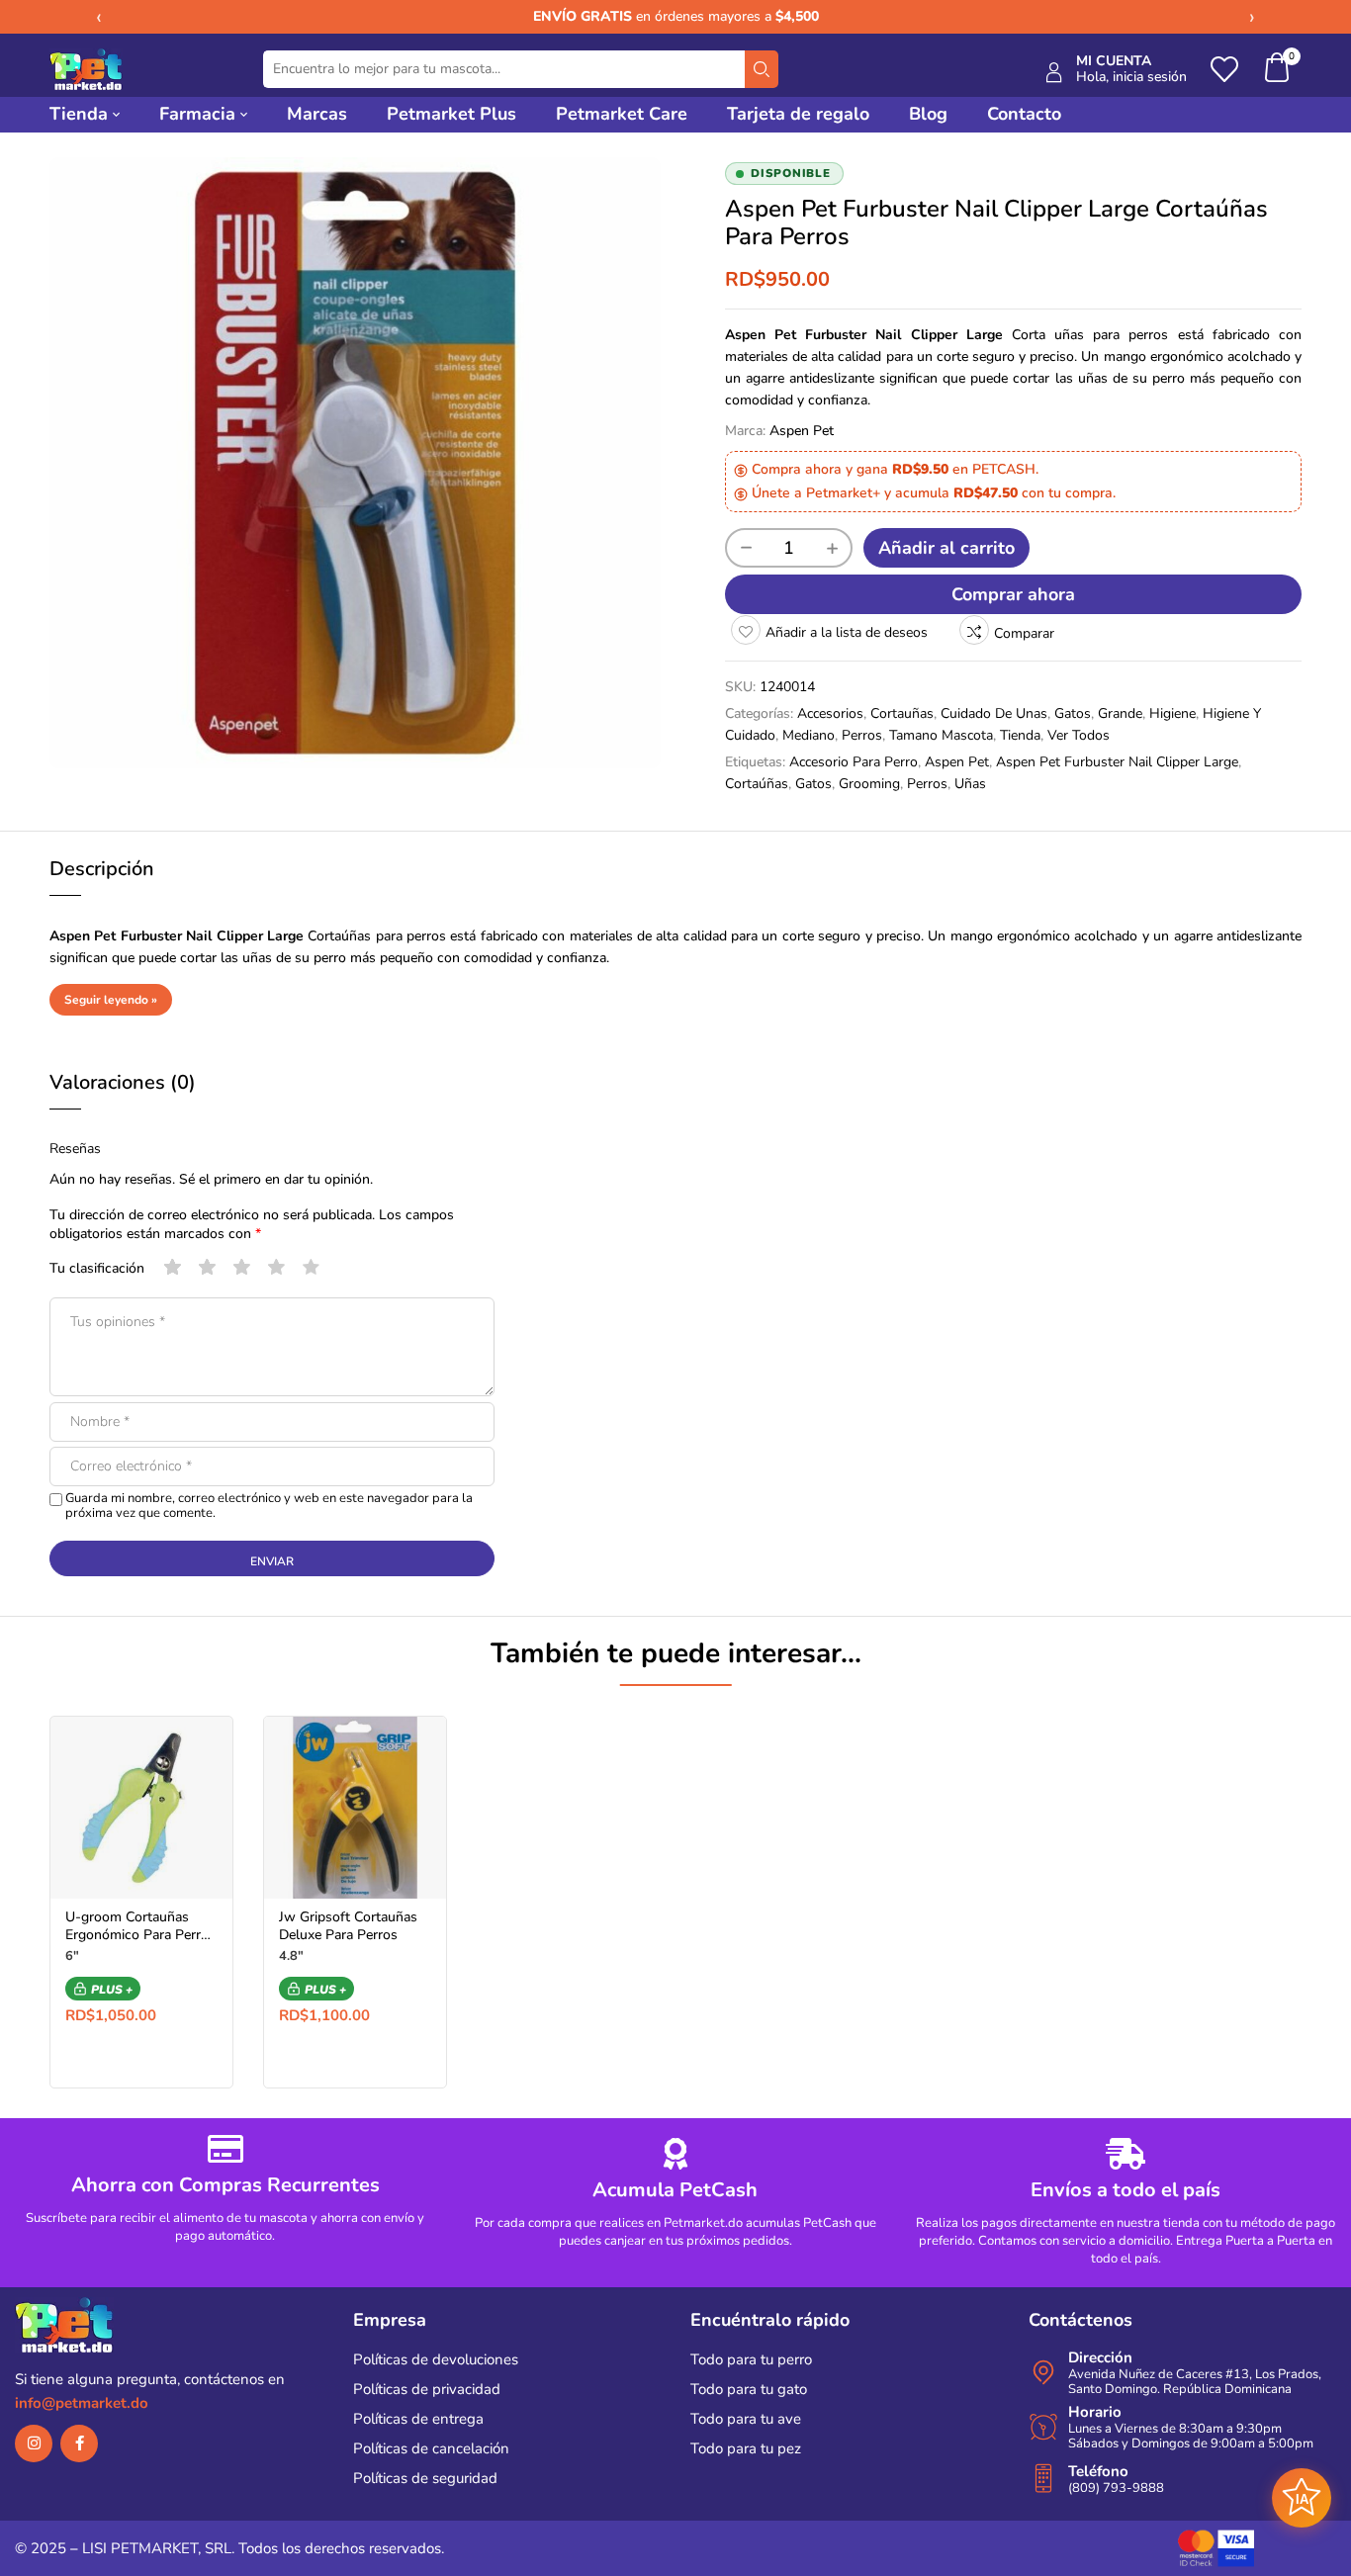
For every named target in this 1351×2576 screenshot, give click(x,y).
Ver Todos (1079, 735)
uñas (970, 784)
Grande (1120, 713)
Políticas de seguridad (425, 2478)
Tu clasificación (97, 1268)
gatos (813, 784)
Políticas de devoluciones (436, 2359)
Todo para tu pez (746, 2448)
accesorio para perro (854, 762)
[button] (1278, 70)
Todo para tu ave (746, 2419)
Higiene (1172, 713)
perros (927, 784)
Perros (862, 735)
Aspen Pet (802, 431)
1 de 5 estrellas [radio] (173, 1268)
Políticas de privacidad (427, 2389)
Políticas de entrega (418, 2419)
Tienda (1020, 735)
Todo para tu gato (749, 2389)
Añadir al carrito (946, 548)
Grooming (869, 784)
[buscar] (762, 69)
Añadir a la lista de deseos (847, 632)
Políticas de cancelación (431, 2448)
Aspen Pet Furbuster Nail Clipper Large (1117, 762)
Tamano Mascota (941, 735)
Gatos (1073, 713)
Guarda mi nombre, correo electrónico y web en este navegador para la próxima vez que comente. (269, 1506)
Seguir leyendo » (111, 1000)
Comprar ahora (1013, 594)
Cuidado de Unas (994, 713)
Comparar (1024, 633)
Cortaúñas (757, 784)
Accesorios (830, 713)
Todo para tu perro (751, 2359)
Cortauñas (902, 713)
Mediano (809, 735)
